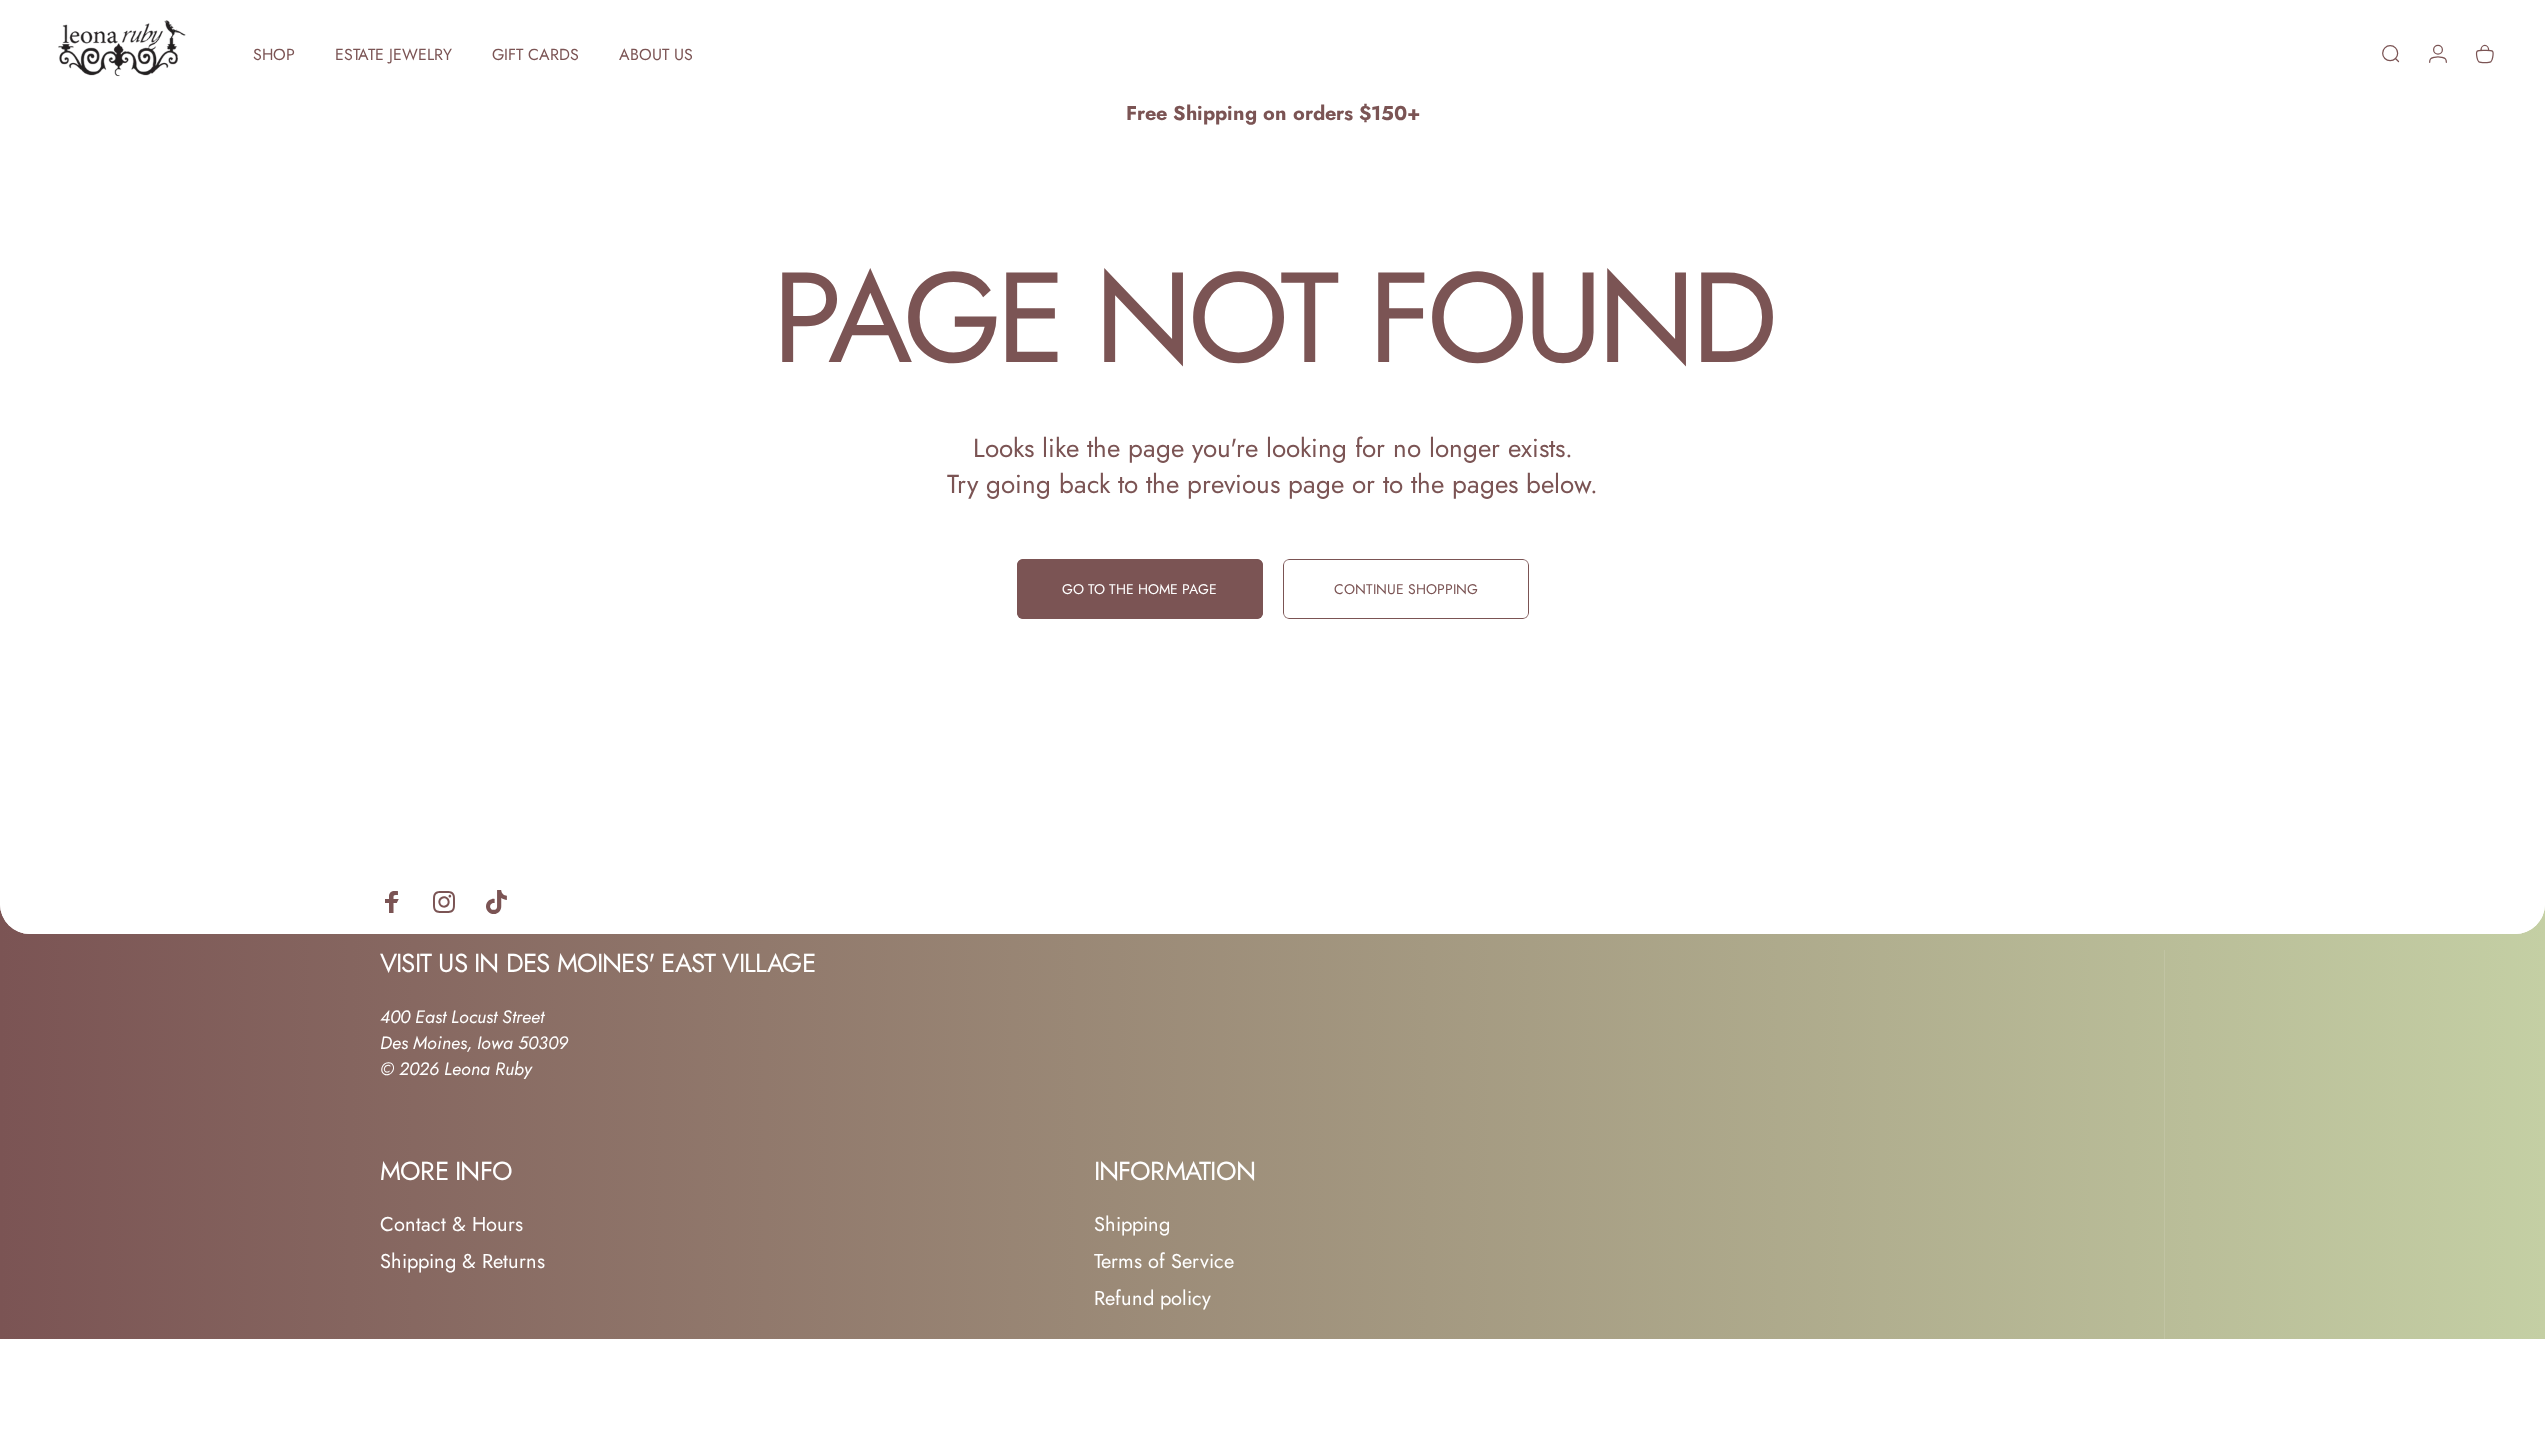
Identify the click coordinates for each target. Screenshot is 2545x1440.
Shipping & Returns (462, 1261)
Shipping (1132, 1224)
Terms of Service (1164, 1261)
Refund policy (1152, 1298)
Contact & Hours (451, 1224)
